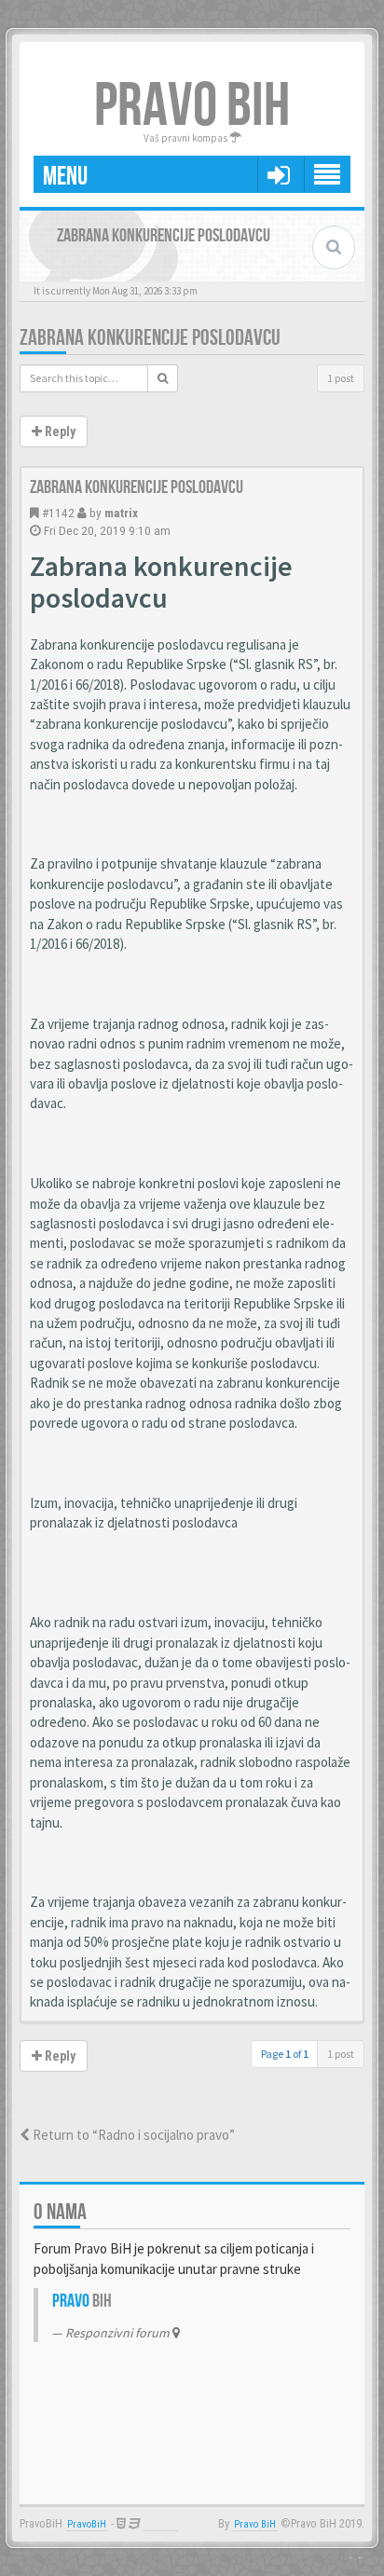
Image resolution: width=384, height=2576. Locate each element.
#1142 (58, 513)
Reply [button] (59, 432)
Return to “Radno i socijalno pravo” (132, 2135)
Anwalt (161, 2524)
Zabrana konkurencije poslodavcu (150, 338)
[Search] (163, 378)
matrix (121, 513)
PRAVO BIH (192, 107)
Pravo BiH (255, 2524)
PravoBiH (87, 2524)
